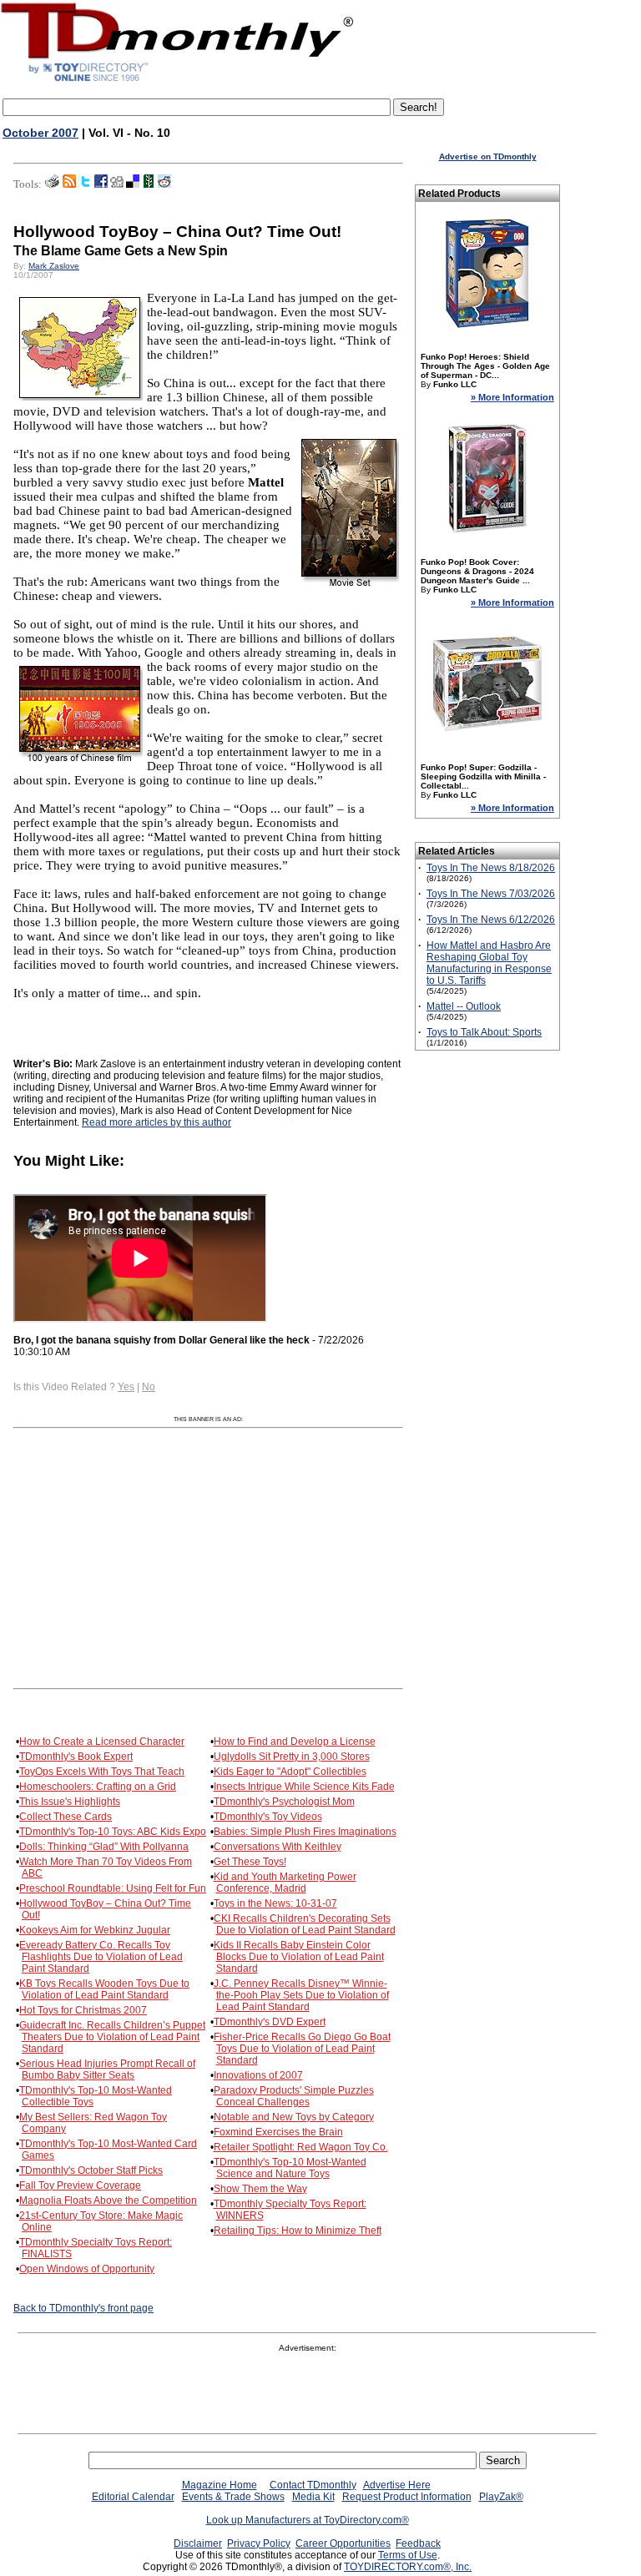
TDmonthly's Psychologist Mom (284, 1802)
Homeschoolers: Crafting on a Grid (98, 1787)
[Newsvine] (149, 184)
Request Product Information (407, 2497)
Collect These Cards (66, 1817)
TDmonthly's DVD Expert (270, 2022)
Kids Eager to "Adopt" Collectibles (290, 1772)
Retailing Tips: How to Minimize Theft (298, 2231)
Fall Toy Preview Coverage (80, 2185)
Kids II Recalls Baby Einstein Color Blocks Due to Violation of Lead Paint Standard (299, 1957)
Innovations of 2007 (258, 2075)
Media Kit (313, 2497)
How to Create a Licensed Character (102, 1742)
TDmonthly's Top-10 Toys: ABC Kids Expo (113, 1832)
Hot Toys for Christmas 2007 (83, 2010)
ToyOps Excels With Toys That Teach (102, 1772)
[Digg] (117, 184)
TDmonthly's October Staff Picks (91, 2170)
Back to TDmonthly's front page (83, 2308)
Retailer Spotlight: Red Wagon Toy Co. (301, 2147)
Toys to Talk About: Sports (484, 1032)
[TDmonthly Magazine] (177, 81)
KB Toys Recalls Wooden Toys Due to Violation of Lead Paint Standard (104, 1989)
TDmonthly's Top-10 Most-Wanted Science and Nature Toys (290, 2168)
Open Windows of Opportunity (87, 2269)
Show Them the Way (260, 2189)
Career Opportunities (343, 2543)
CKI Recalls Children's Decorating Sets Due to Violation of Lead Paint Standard (305, 1924)
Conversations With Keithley (278, 1847)
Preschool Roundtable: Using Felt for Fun (113, 1888)
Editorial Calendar (133, 2497)
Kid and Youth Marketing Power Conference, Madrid (285, 1883)
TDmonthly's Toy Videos (268, 1817)
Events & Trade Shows (233, 2497)
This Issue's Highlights (70, 1802)
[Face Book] (101, 184)
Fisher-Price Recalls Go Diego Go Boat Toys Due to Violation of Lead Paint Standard (302, 2049)
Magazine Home (220, 2485)
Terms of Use (408, 2555)
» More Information (512, 397)
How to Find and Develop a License (295, 1742)
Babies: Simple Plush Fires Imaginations (305, 1832)
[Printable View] (52, 184)
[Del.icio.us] (133, 184)
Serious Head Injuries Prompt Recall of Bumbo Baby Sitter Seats (107, 2069)
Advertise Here (397, 2485)
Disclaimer (198, 2543)
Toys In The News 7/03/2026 (491, 894)
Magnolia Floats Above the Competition (108, 2200)
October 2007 (40, 133)
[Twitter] (85, 184)
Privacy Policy (259, 2543)
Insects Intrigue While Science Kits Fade (304, 1787)
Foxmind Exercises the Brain (278, 2132)
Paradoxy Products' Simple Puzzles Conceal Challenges (294, 2096)
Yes (126, 1387)
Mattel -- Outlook (464, 1006)
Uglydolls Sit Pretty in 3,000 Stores (292, 1757)
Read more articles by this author (156, 1122)
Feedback (418, 2543)
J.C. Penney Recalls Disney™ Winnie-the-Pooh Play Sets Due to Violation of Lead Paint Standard (301, 1995)
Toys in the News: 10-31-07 (275, 1903)
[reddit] (164, 184)
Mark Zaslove (54, 266)
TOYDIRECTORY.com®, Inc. (408, 2567)
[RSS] (69, 184)
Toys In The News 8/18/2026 (491, 868)
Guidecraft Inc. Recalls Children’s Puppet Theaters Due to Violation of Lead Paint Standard (112, 2037)
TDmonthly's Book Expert (76, 1757)
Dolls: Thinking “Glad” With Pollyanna (104, 1847)
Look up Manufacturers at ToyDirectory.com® (308, 2520)
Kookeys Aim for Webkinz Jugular (95, 1930)
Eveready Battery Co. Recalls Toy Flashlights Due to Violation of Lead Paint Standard (101, 1957)
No (149, 1387)
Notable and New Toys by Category (294, 2117)
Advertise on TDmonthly (488, 156)
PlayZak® (501, 2497)
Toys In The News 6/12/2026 (491, 920)
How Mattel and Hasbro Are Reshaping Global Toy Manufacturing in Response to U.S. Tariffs (489, 963)
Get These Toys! (250, 1862)
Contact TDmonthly (313, 2485)
